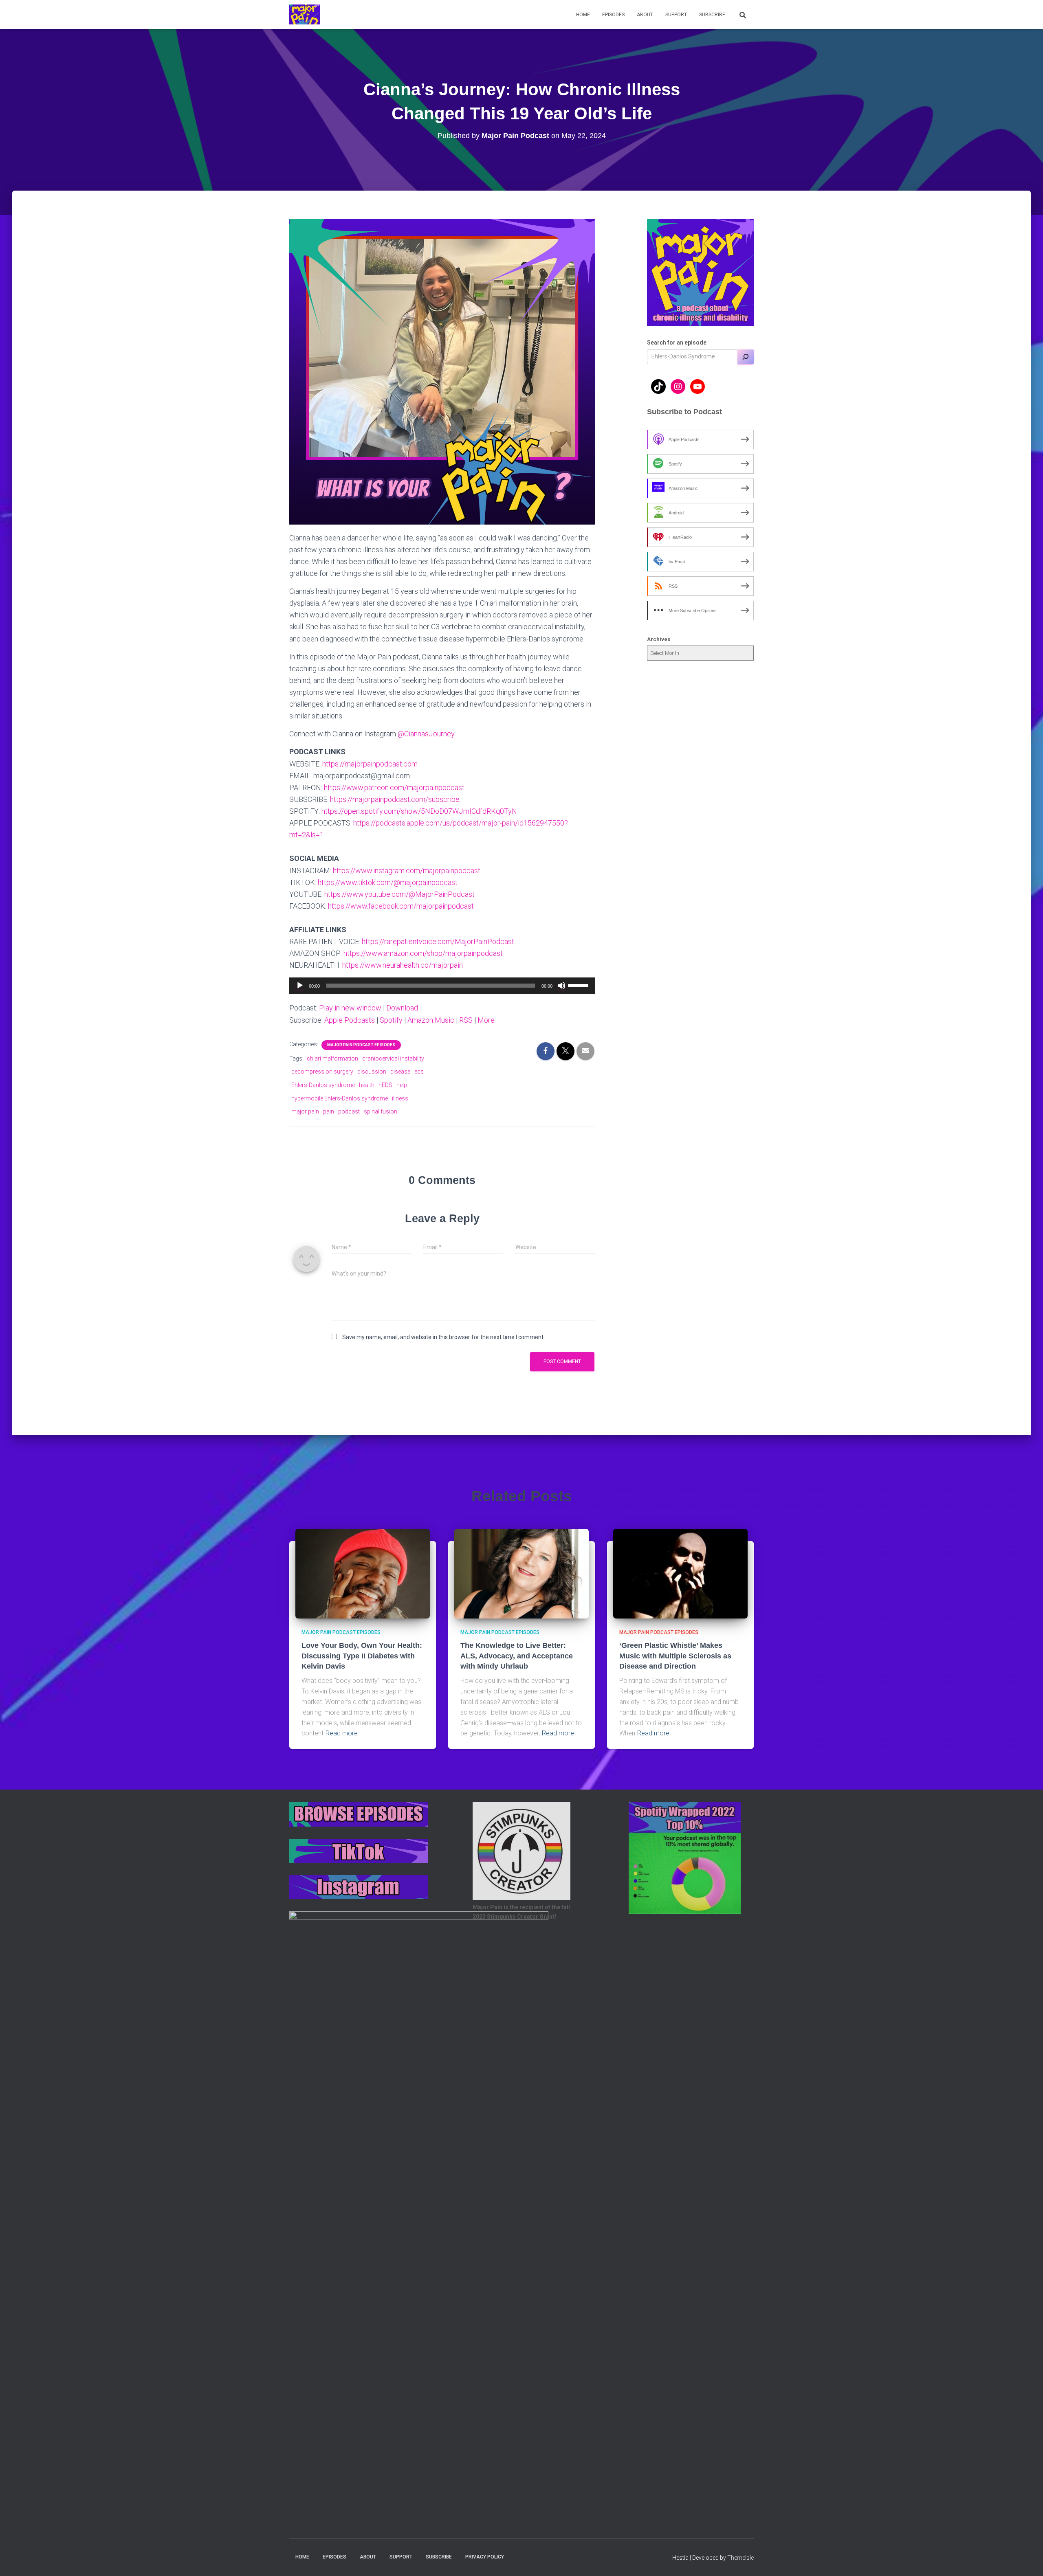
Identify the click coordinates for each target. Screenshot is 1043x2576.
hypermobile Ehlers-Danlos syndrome (340, 1098)
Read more (342, 1733)
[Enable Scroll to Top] (1027, 2560)
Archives (659, 639)
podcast (349, 1111)
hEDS (385, 1085)
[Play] (300, 986)
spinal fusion (381, 1111)
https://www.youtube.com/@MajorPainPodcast (399, 894)
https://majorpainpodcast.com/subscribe (395, 799)
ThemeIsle (740, 2558)
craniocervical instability (393, 1059)
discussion (372, 1072)
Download (402, 1008)
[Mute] (561, 986)
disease (400, 1072)
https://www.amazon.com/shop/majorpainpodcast (423, 953)
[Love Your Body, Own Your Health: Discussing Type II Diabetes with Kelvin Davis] (363, 1573)
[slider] (579, 985)
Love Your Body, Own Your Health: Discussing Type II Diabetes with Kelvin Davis (362, 1656)
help (402, 1085)
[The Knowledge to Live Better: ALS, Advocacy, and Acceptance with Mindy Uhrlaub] (521, 1573)
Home (583, 15)
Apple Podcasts (350, 1020)
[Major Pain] (305, 15)
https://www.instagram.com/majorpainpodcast (407, 871)
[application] (442, 986)
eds (419, 1072)
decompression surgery (322, 1072)
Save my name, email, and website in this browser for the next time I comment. (443, 1337)
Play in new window (350, 1008)
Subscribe (712, 15)
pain (329, 1111)
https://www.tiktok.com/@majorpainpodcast (388, 882)
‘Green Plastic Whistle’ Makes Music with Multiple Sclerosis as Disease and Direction (675, 1656)
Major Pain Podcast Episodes (361, 1045)
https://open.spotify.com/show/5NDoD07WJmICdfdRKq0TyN (419, 811)
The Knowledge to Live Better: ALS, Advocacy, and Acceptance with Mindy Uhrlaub (517, 1656)
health (367, 1085)
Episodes (613, 15)
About (645, 15)
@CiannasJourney (426, 734)
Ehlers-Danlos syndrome (323, 1085)
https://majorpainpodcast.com (370, 764)
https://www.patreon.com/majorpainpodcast (394, 787)
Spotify (391, 1020)
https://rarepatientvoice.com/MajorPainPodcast (438, 941)
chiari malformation (332, 1059)
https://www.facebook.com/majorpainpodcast (401, 906)
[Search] (746, 357)
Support (676, 15)
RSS (466, 1020)
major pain (305, 1111)
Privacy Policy (485, 2557)
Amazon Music (431, 1020)
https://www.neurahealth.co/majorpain (403, 965)
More (486, 1020)
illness (400, 1098)
